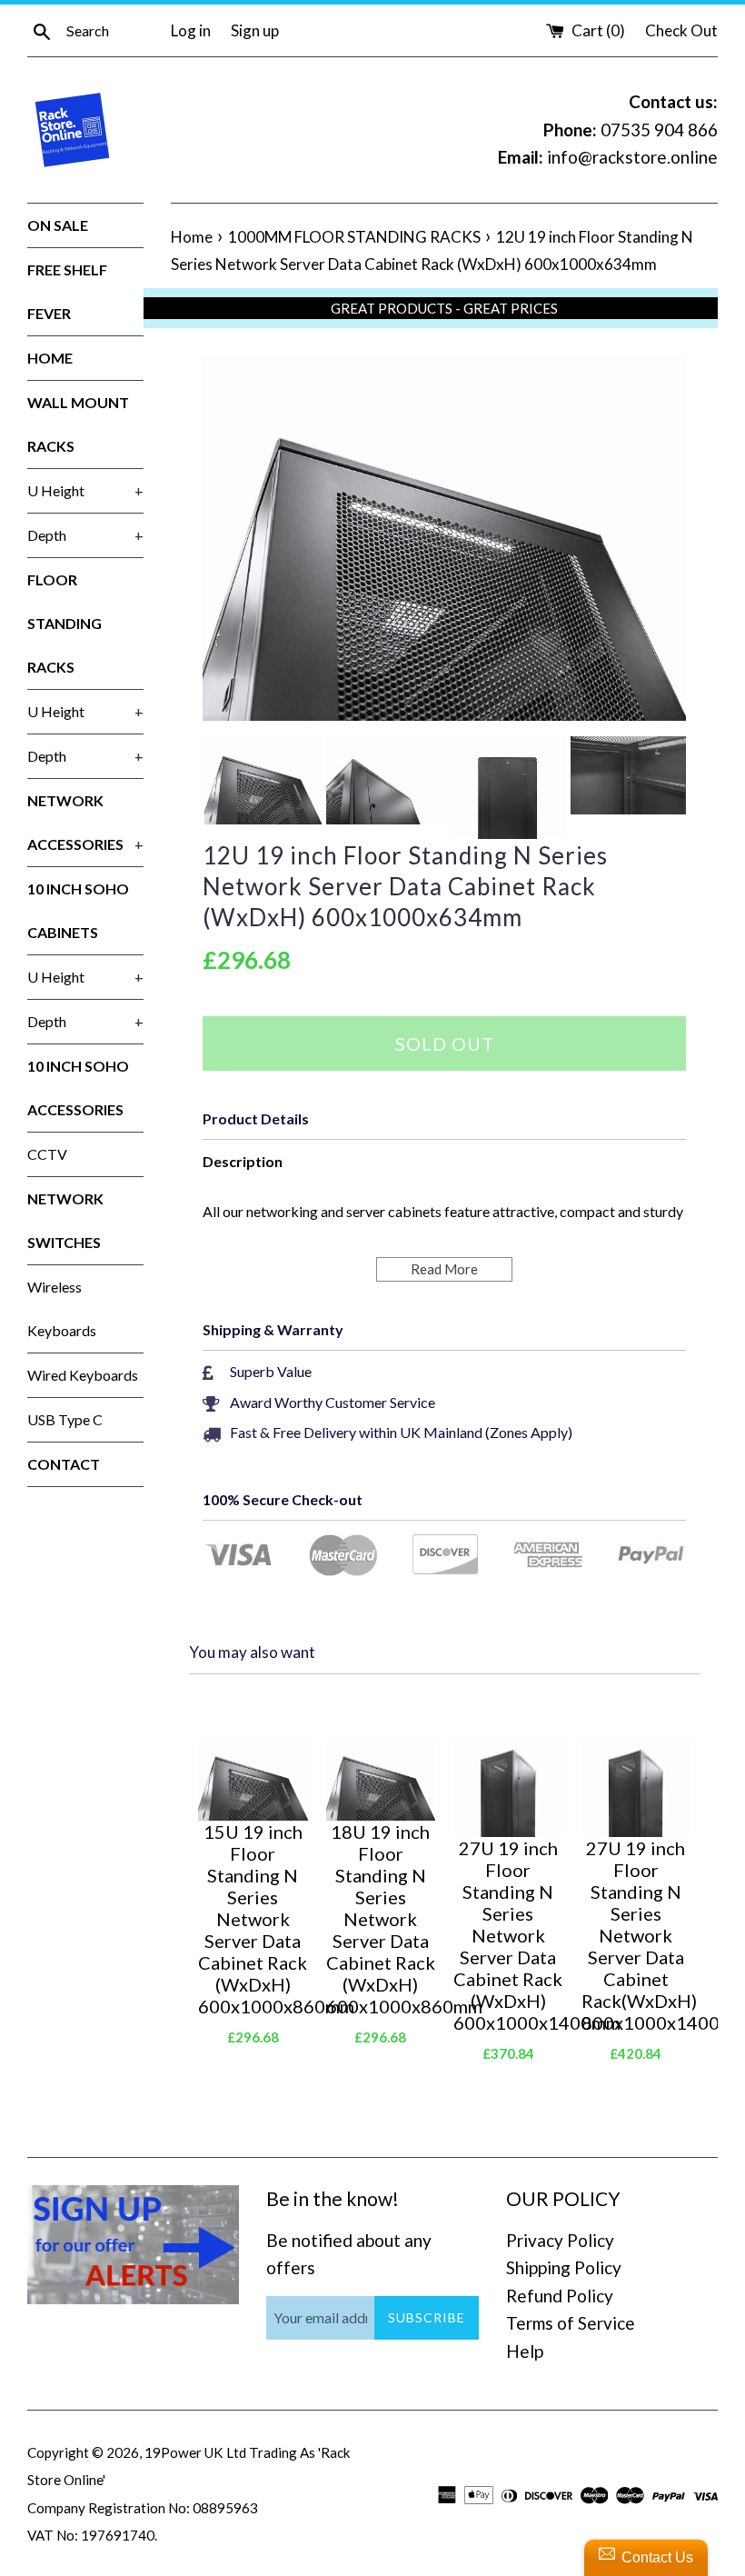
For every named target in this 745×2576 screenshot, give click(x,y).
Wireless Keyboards (62, 1308)
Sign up (255, 30)
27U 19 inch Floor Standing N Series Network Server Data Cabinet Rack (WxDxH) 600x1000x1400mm (508, 1935)
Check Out (681, 30)
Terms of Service (571, 2323)
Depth (85, 535)
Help (525, 2351)
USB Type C (65, 1419)
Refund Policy (560, 2296)
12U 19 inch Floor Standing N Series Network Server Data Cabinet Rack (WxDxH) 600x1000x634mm (405, 886)
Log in (191, 30)
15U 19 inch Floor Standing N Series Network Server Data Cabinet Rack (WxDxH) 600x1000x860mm (253, 1919)
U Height (85, 490)
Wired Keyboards (83, 1375)
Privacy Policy (560, 2240)
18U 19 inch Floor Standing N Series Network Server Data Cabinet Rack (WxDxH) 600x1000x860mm (381, 1919)
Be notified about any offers (349, 2254)
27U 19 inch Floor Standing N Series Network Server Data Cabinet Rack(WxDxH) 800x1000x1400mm (636, 1935)
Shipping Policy (564, 2267)
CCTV (47, 1154)
